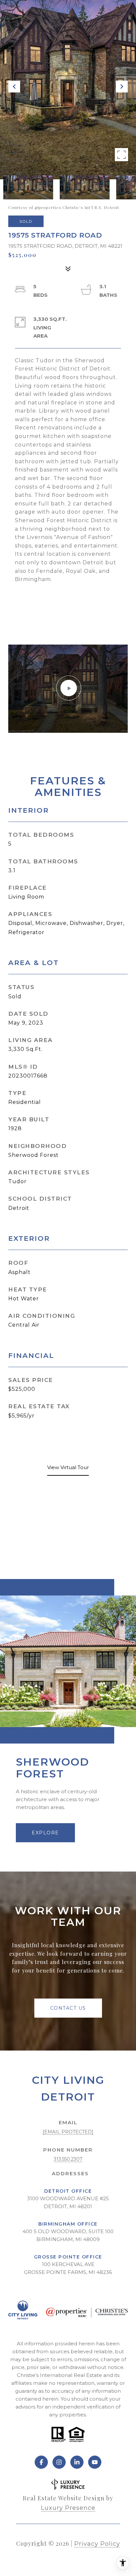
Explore (45, 1833)
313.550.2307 (68, 2159)
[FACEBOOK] (41, 2462)
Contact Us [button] (68, 2008)
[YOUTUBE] (95, 2462)
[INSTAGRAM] (59, 2462)
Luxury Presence (68, 2508)
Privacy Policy (97, 2544)
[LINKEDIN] (77, 2462)
